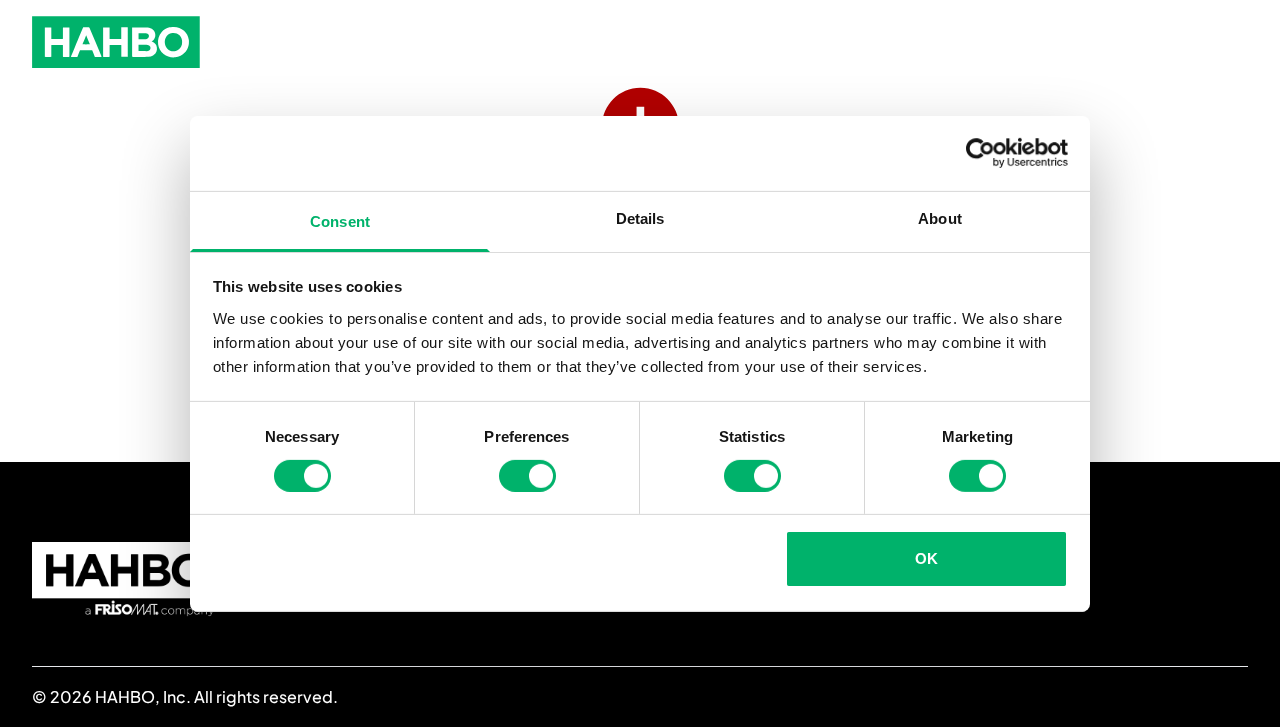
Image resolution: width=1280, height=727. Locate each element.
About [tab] (940, 217)
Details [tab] (640, 217)
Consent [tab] (340, 220)
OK (926, 558)
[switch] (527, 476)
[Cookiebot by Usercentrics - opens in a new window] (980, 153)
